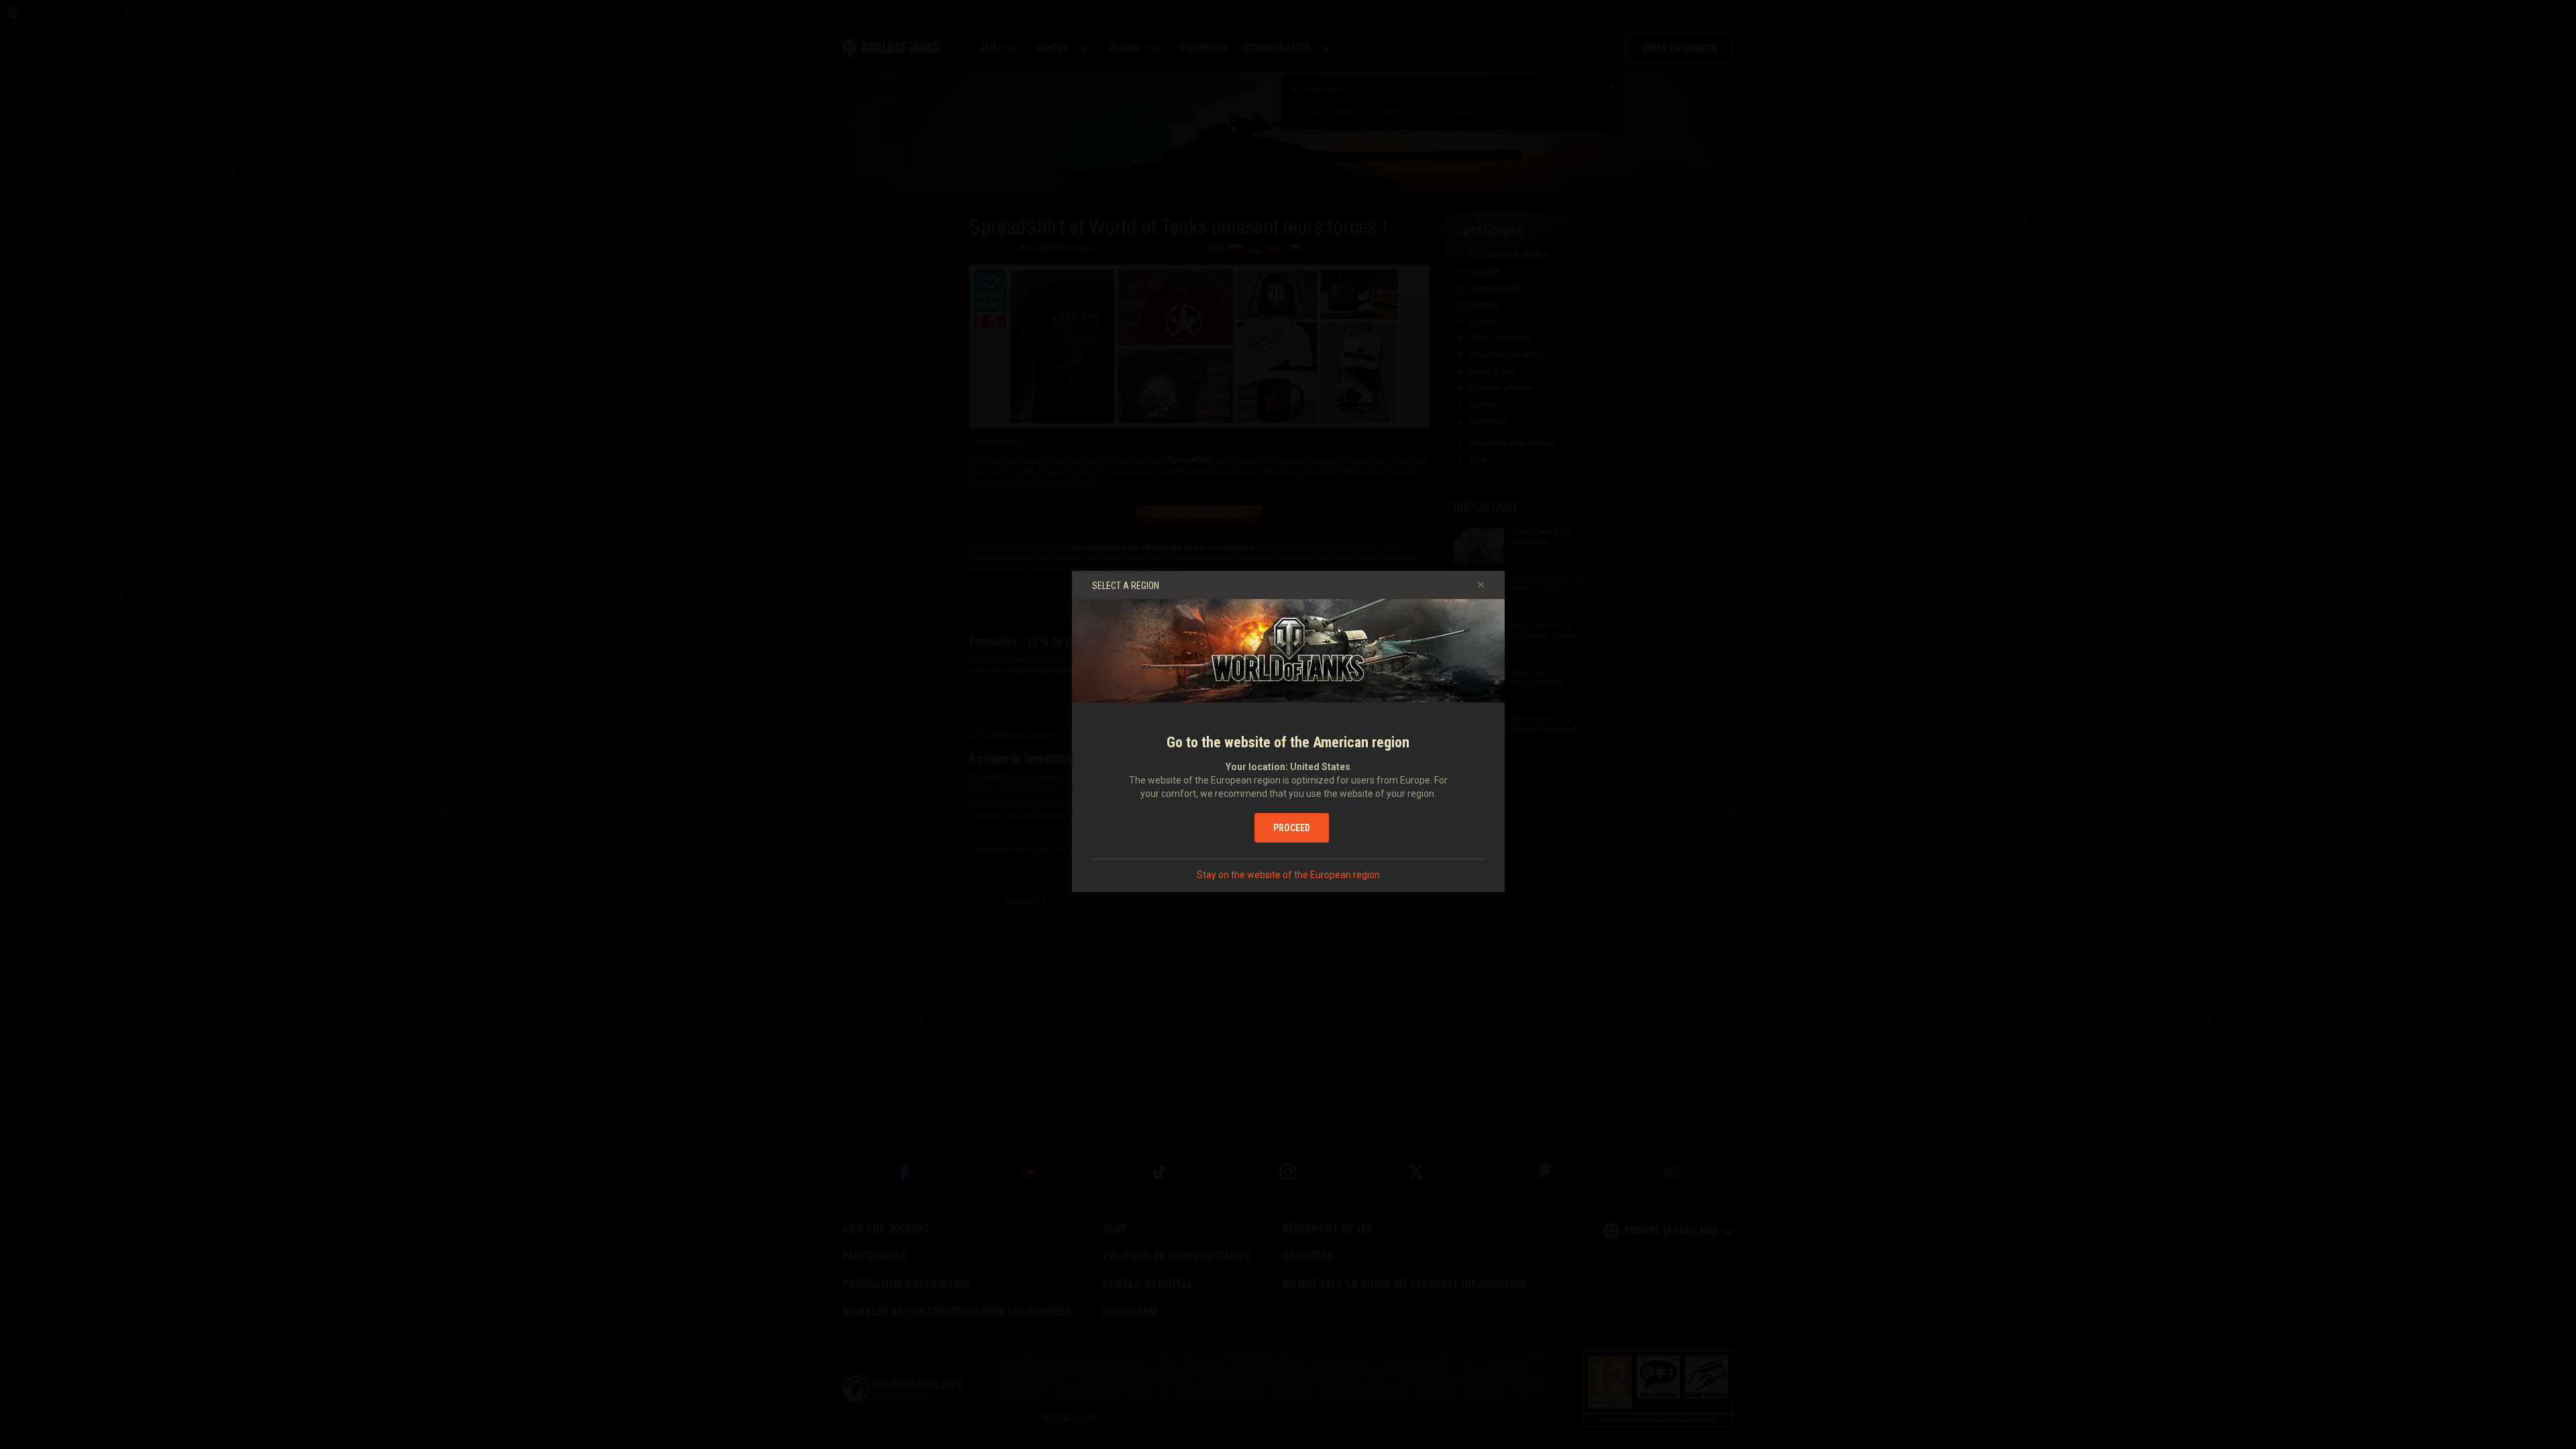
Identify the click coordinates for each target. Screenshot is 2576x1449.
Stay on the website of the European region (1288, 875)
